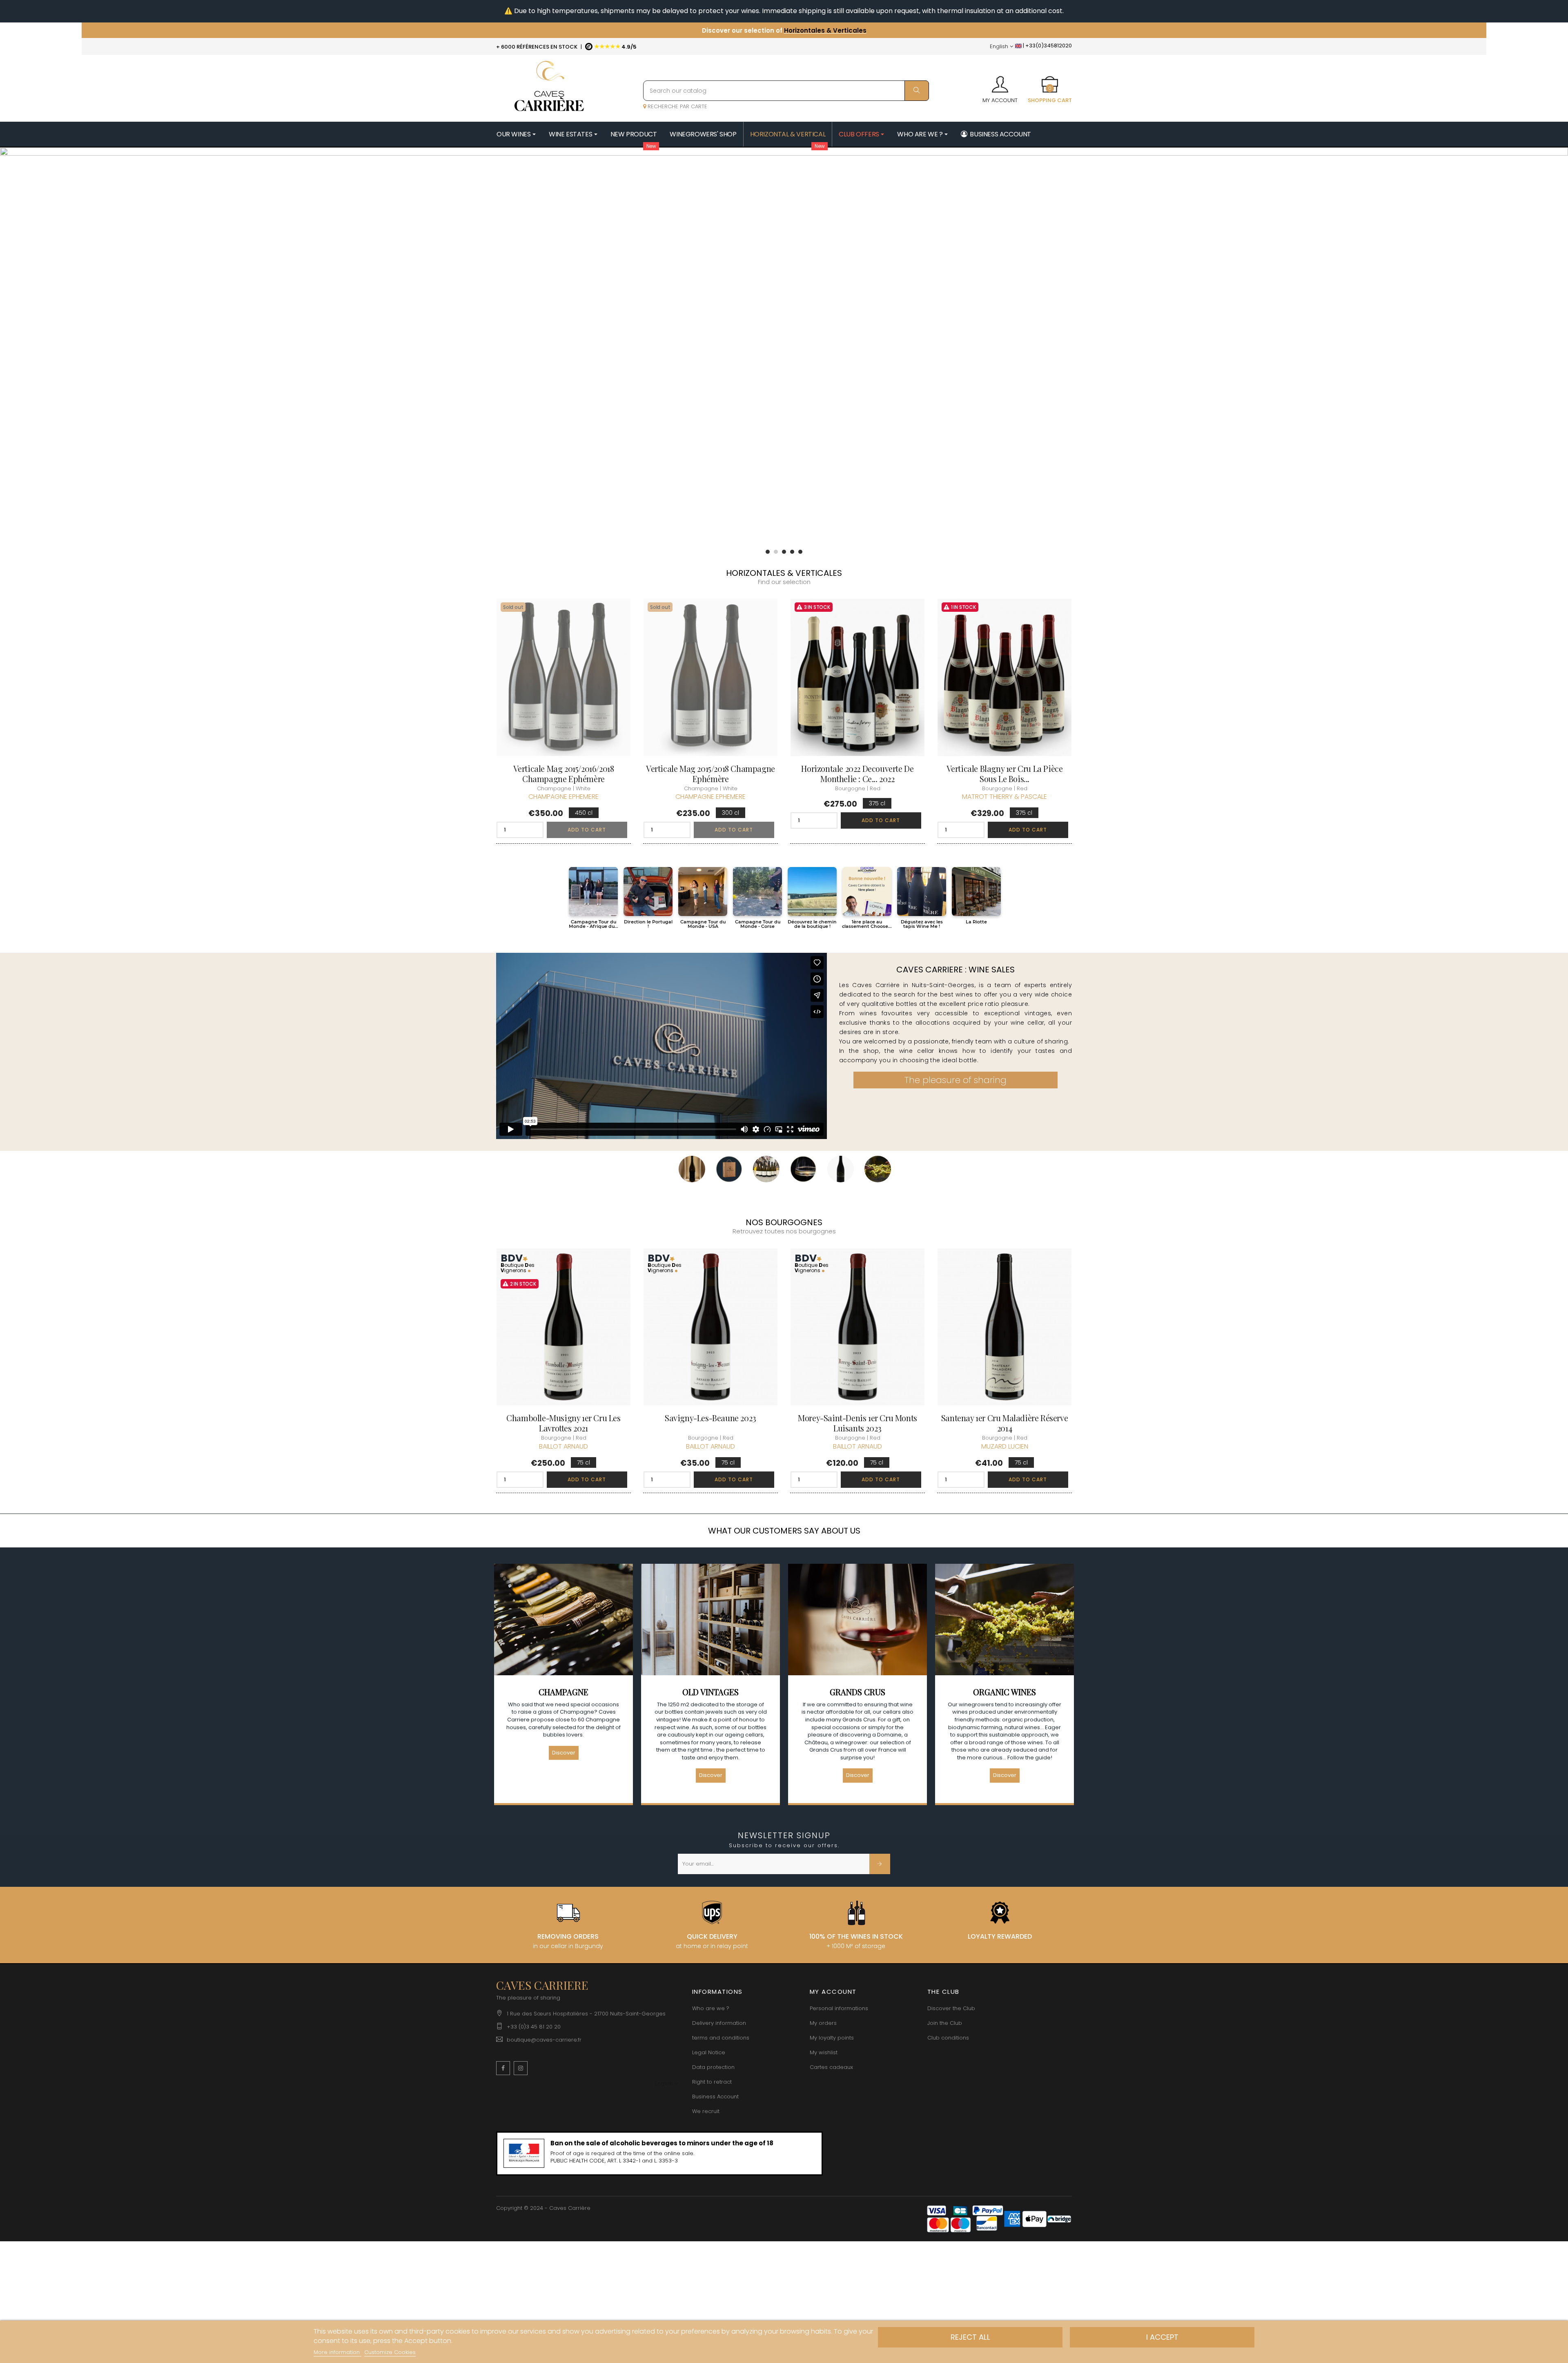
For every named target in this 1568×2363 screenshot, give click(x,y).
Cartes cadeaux (831, 2067)
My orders (823, 2023)
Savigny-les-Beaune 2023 (710, 1418)
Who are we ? (711, 2008)
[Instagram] (521, 2068)
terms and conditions (721, 2038)
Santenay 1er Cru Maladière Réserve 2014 (1004, 1423)
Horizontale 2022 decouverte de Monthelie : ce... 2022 (857, 774)
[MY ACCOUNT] (1000, 82)
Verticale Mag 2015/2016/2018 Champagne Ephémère (564, 774)
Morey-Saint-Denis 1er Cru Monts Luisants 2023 (857, 1423)
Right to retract (712, 2082)
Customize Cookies (390, 2352)
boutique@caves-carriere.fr (544, 2040)
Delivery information (719, 2023)
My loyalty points (832, 2038)
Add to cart (587, 830)
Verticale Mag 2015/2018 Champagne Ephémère (710, 774)
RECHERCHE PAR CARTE (677, 106)
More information (337, 2352)
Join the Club (945, 2023)
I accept (1162, 2337)
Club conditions (948, 2038)
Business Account (715, 2097)
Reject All (970, 2337)
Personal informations (839, 2008)
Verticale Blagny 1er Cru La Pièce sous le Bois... (1005, 774)
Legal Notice (709, 2052)
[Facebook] (503, 2068)
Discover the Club (951, 2008)
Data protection (713, 2067)
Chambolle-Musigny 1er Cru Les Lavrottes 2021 (563, 1423)
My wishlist (824, 2052)
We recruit (706, 2111)
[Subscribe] (880, 1864)
